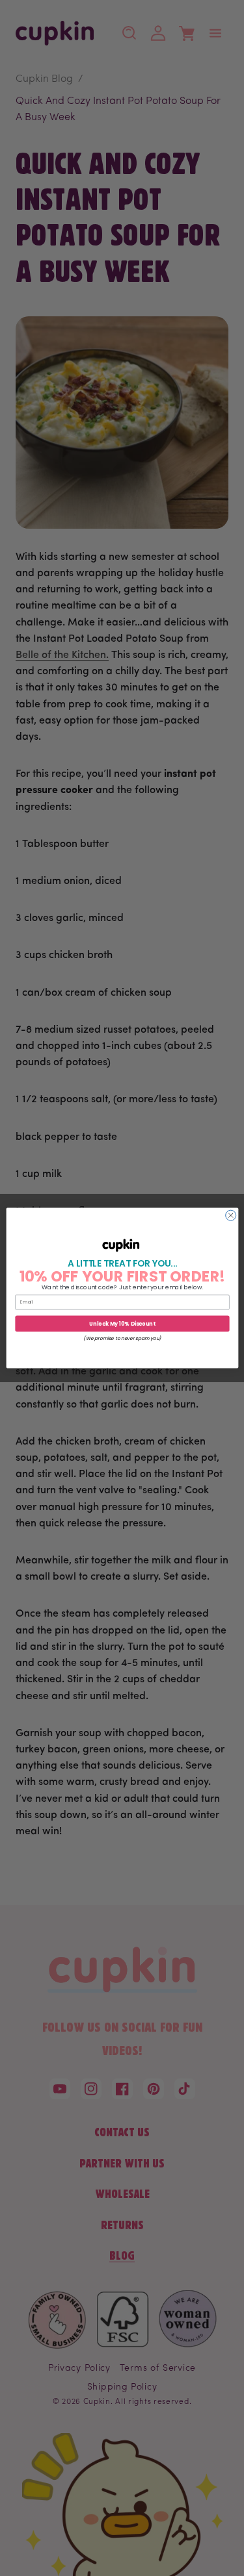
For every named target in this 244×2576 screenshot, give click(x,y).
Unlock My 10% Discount (122, 1323)
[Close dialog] (230, 1215)
